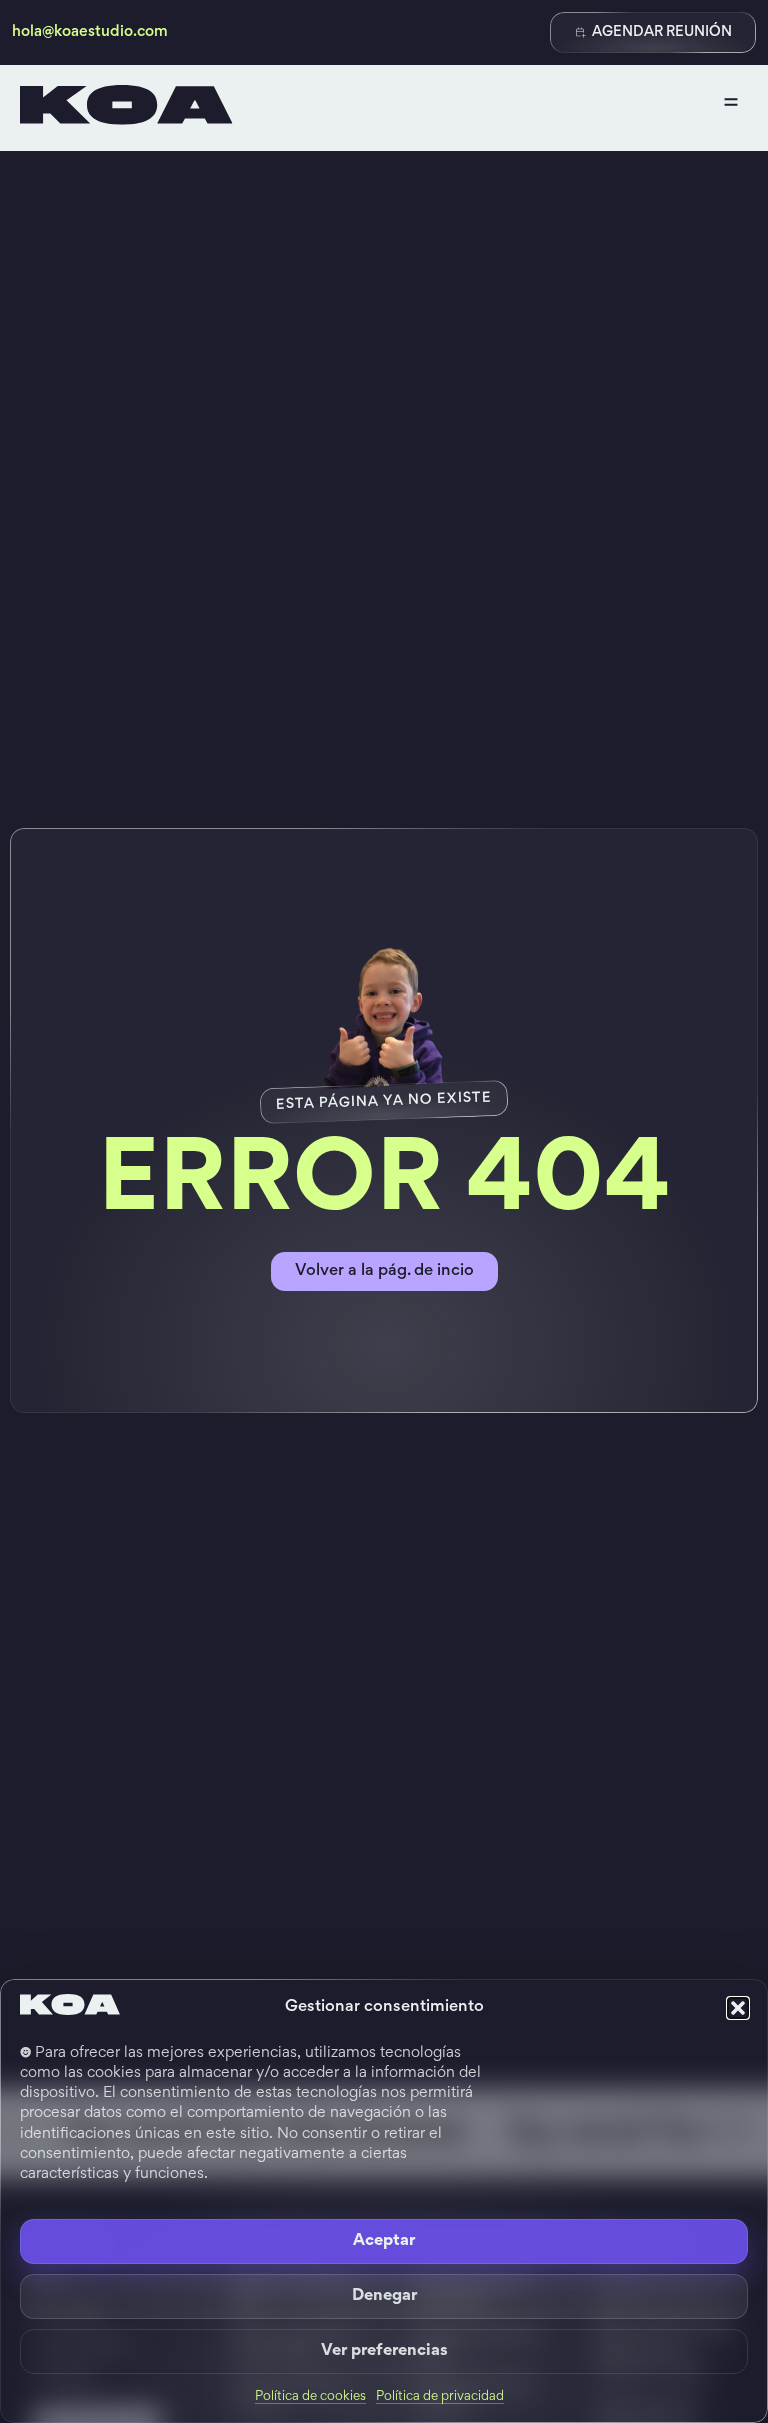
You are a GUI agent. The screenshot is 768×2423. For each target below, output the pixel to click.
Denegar (384, 2296)
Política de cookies (310, 2397)
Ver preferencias (384, 2351)
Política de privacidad (440, 2397)
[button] (738, 2008)
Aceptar (384, 2241)
